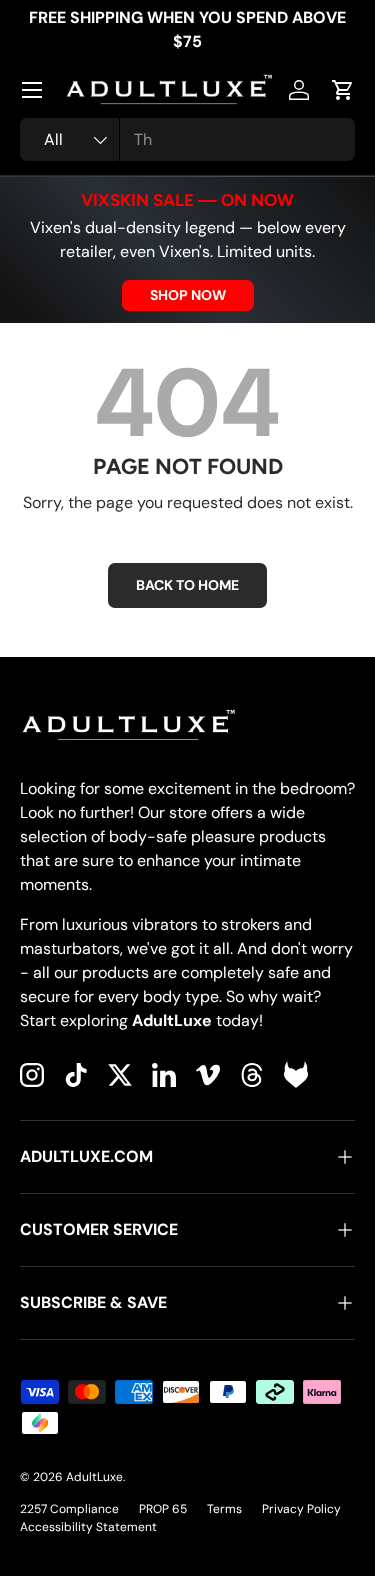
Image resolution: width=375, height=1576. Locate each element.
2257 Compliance (69, 1509)
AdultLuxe (94, 1477)
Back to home (187, 585)
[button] (343, 90)
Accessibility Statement (88, 1527)
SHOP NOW (188, 295)
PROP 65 (163, 1509)
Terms (224, 1509)
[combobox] (187, 139)
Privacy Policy (301, 1509)
